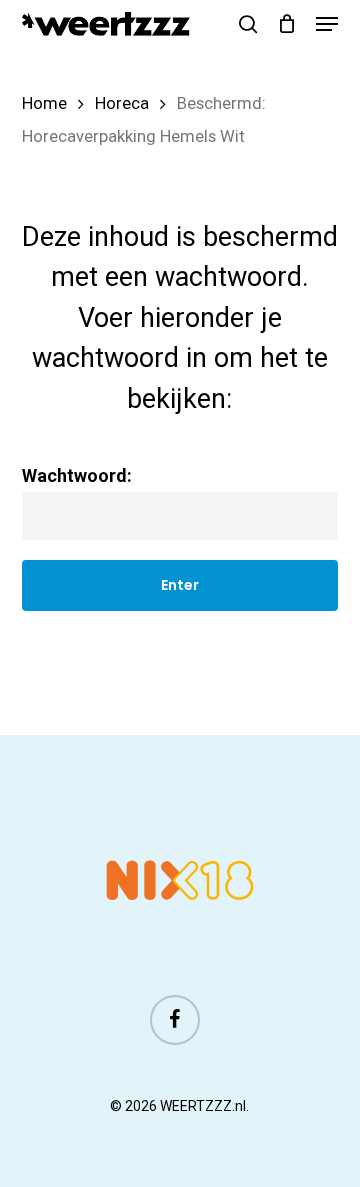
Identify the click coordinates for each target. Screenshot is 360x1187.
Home (44, 103)
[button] (327, 24)
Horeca (122, 103)
